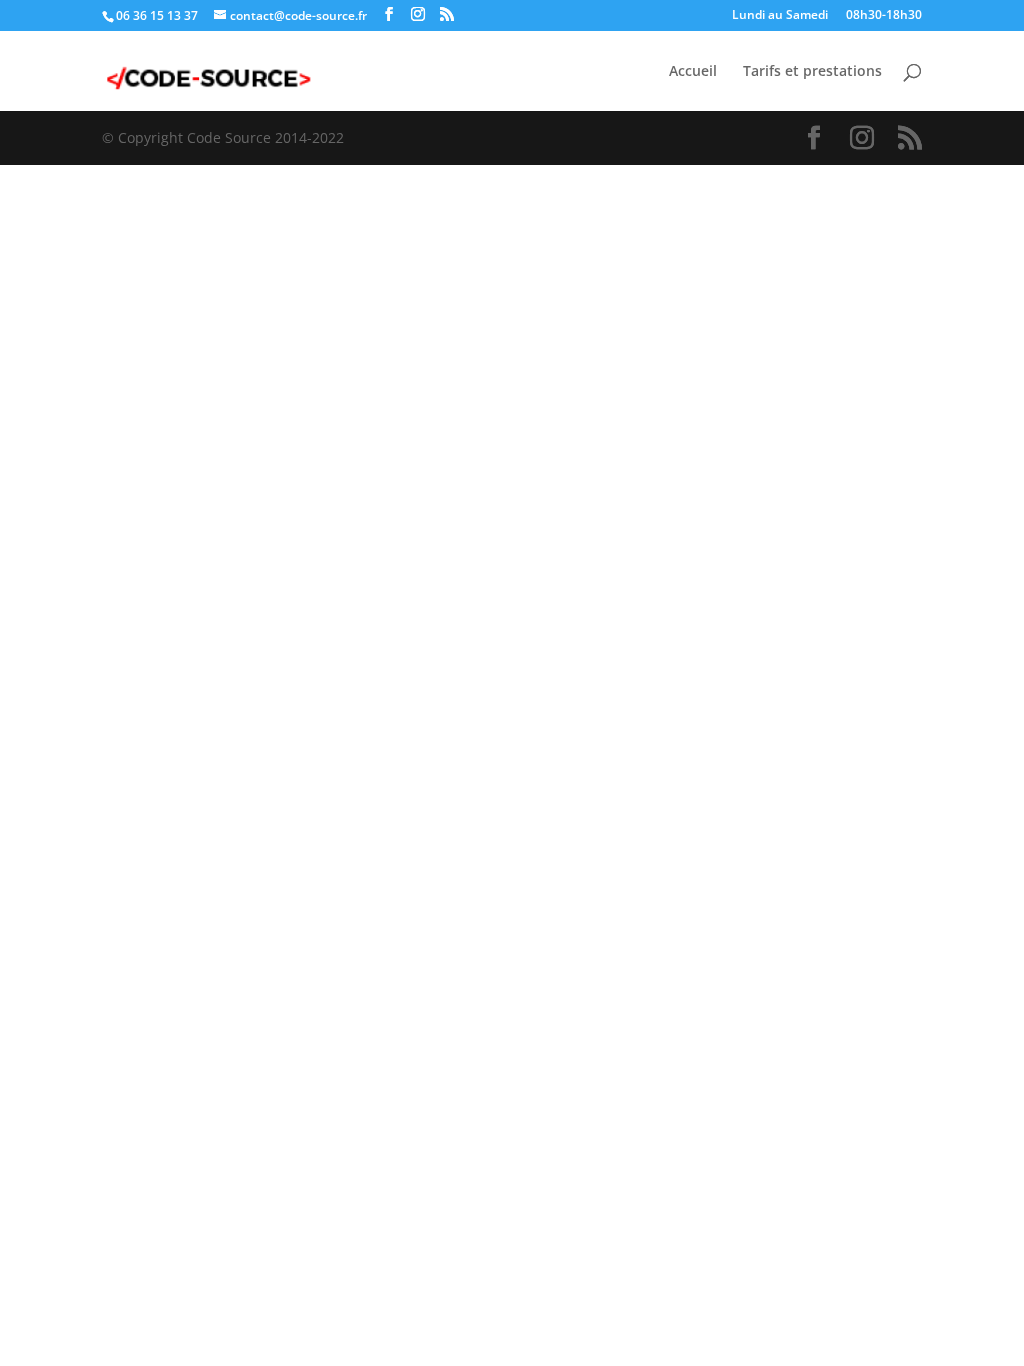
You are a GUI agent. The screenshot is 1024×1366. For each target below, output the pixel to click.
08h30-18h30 (884, 16)
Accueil (693, 72)
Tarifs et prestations (812, 72)
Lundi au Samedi (780, 16)
